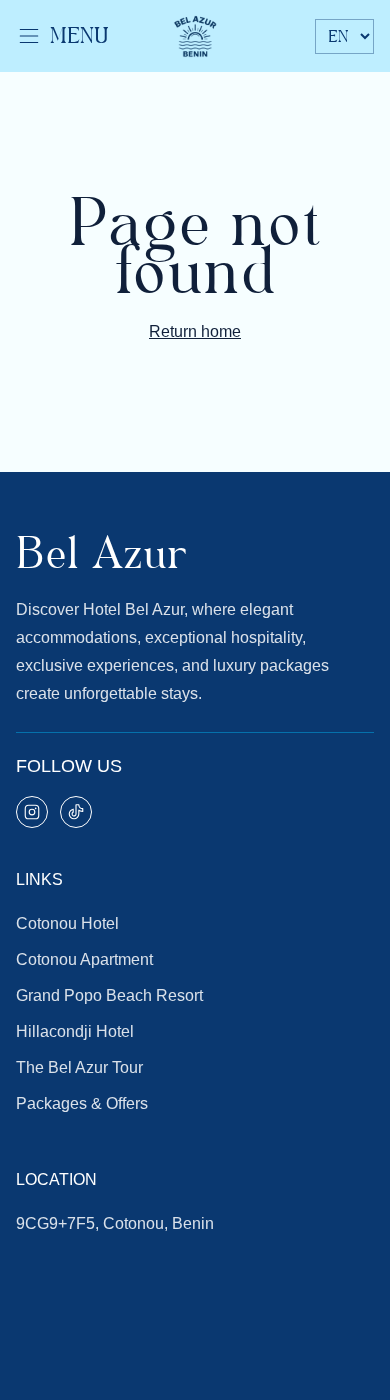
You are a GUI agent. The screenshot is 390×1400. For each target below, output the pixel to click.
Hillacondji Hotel (75, 1031)
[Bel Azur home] (195, 36)
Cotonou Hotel (67, 923)
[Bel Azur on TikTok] (76, 812)
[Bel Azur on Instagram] (32, 812)
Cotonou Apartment (84, 959)
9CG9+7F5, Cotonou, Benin (115, 1223)
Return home (195, 331)
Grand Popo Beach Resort (109, 995)
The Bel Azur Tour (79, 1067)
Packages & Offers (82, 1103)
